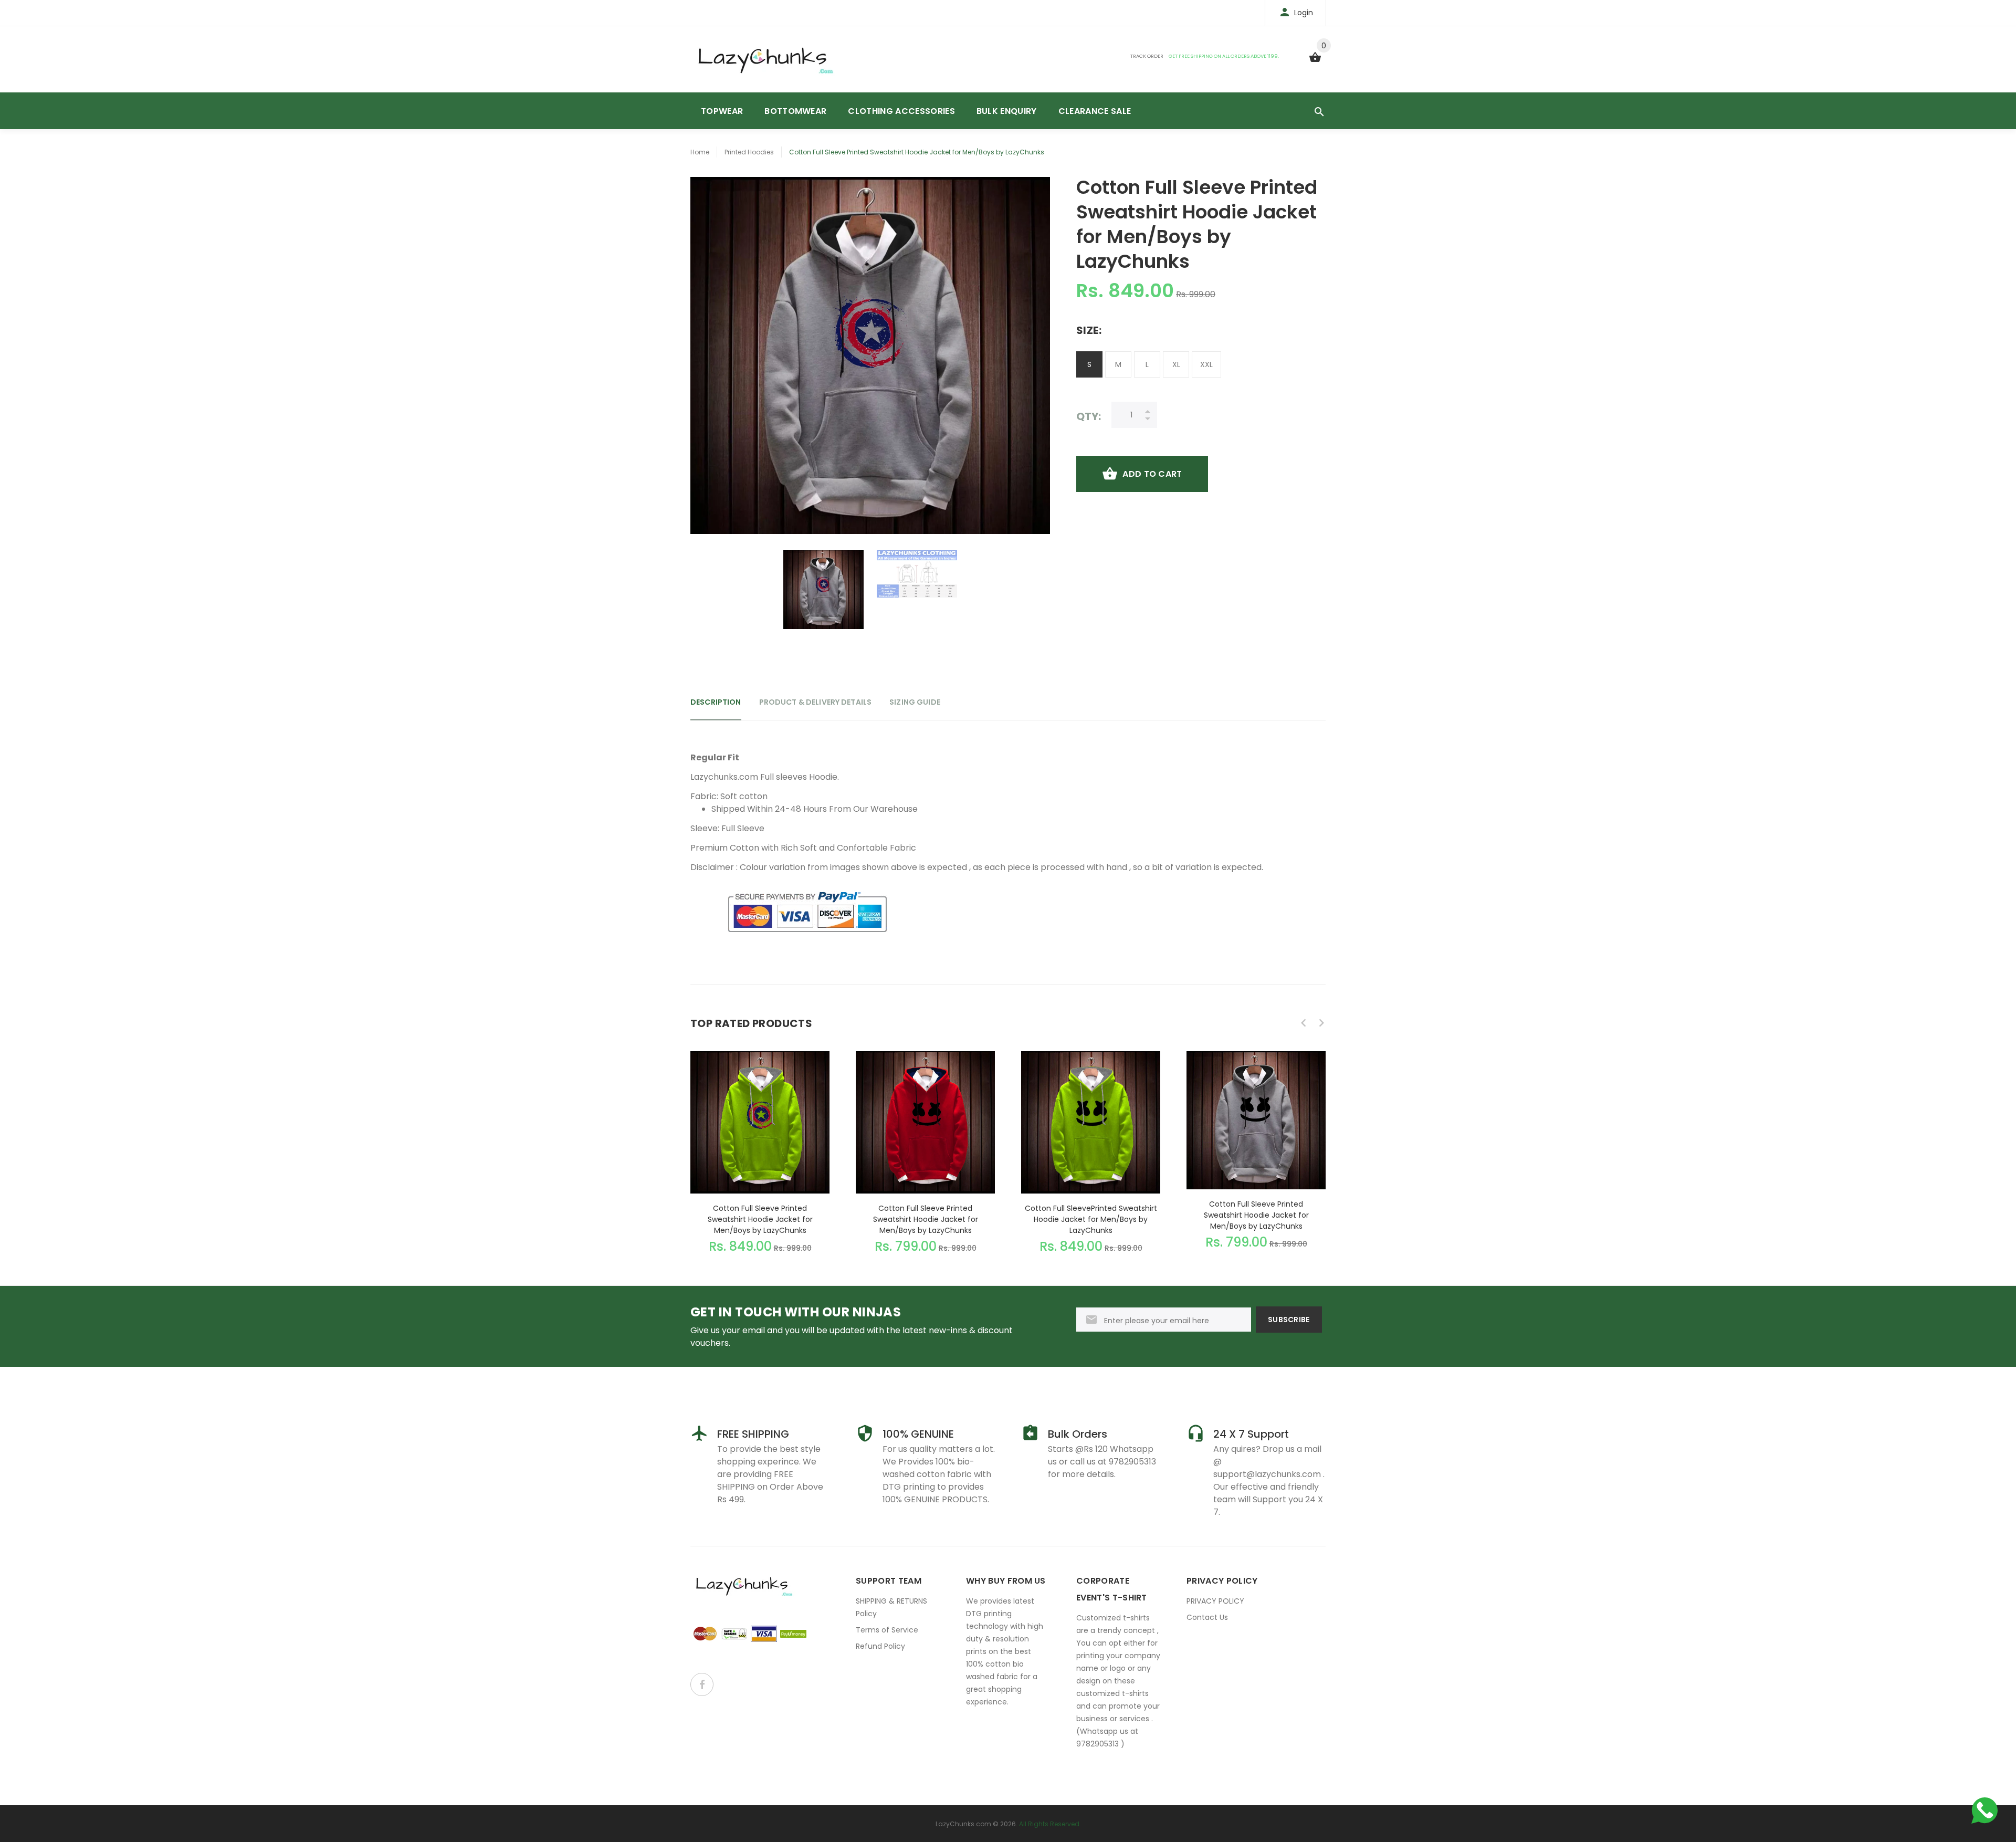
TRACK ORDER (1147, 56)
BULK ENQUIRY (1007, 111)
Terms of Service (887, 1630)
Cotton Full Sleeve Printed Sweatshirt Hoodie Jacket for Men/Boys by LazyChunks (760, 1219)
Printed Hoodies (749, 152)
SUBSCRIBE (1289, 1320)
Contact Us (1207, 1617)
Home (700, 152)
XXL (1206, 364)
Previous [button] (1304, 1023)
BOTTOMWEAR (795, 111)
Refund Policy (880, 1646)
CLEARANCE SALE (1095, 111)
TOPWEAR (722, 111)
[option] (823, 590)
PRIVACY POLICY (1215, 1601)
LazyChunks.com (963, 1824)
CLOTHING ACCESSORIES (901, 111)
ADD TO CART (1152, 474)
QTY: (1089, 416)
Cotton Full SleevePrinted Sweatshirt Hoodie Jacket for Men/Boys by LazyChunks (1091, 1219)
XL (1176, 364)
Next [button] (1321, 1023)
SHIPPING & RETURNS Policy (891, 1607)
